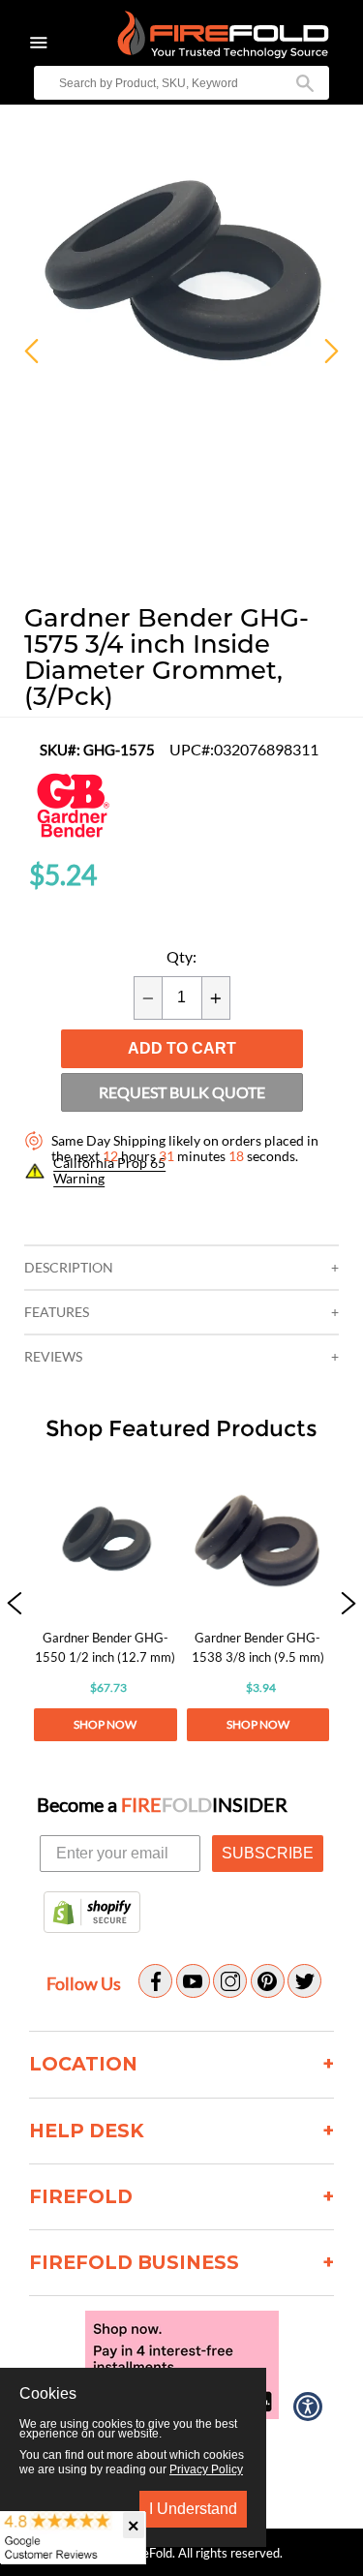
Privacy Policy (206, 2469)
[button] (15, 1605)
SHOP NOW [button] (105, 1724)
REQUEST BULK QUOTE (182, 1092)
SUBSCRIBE (268, 1853)
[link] (106, 1605)
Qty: (181, 957)
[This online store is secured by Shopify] (92, 1914)
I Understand (193, 2509)
